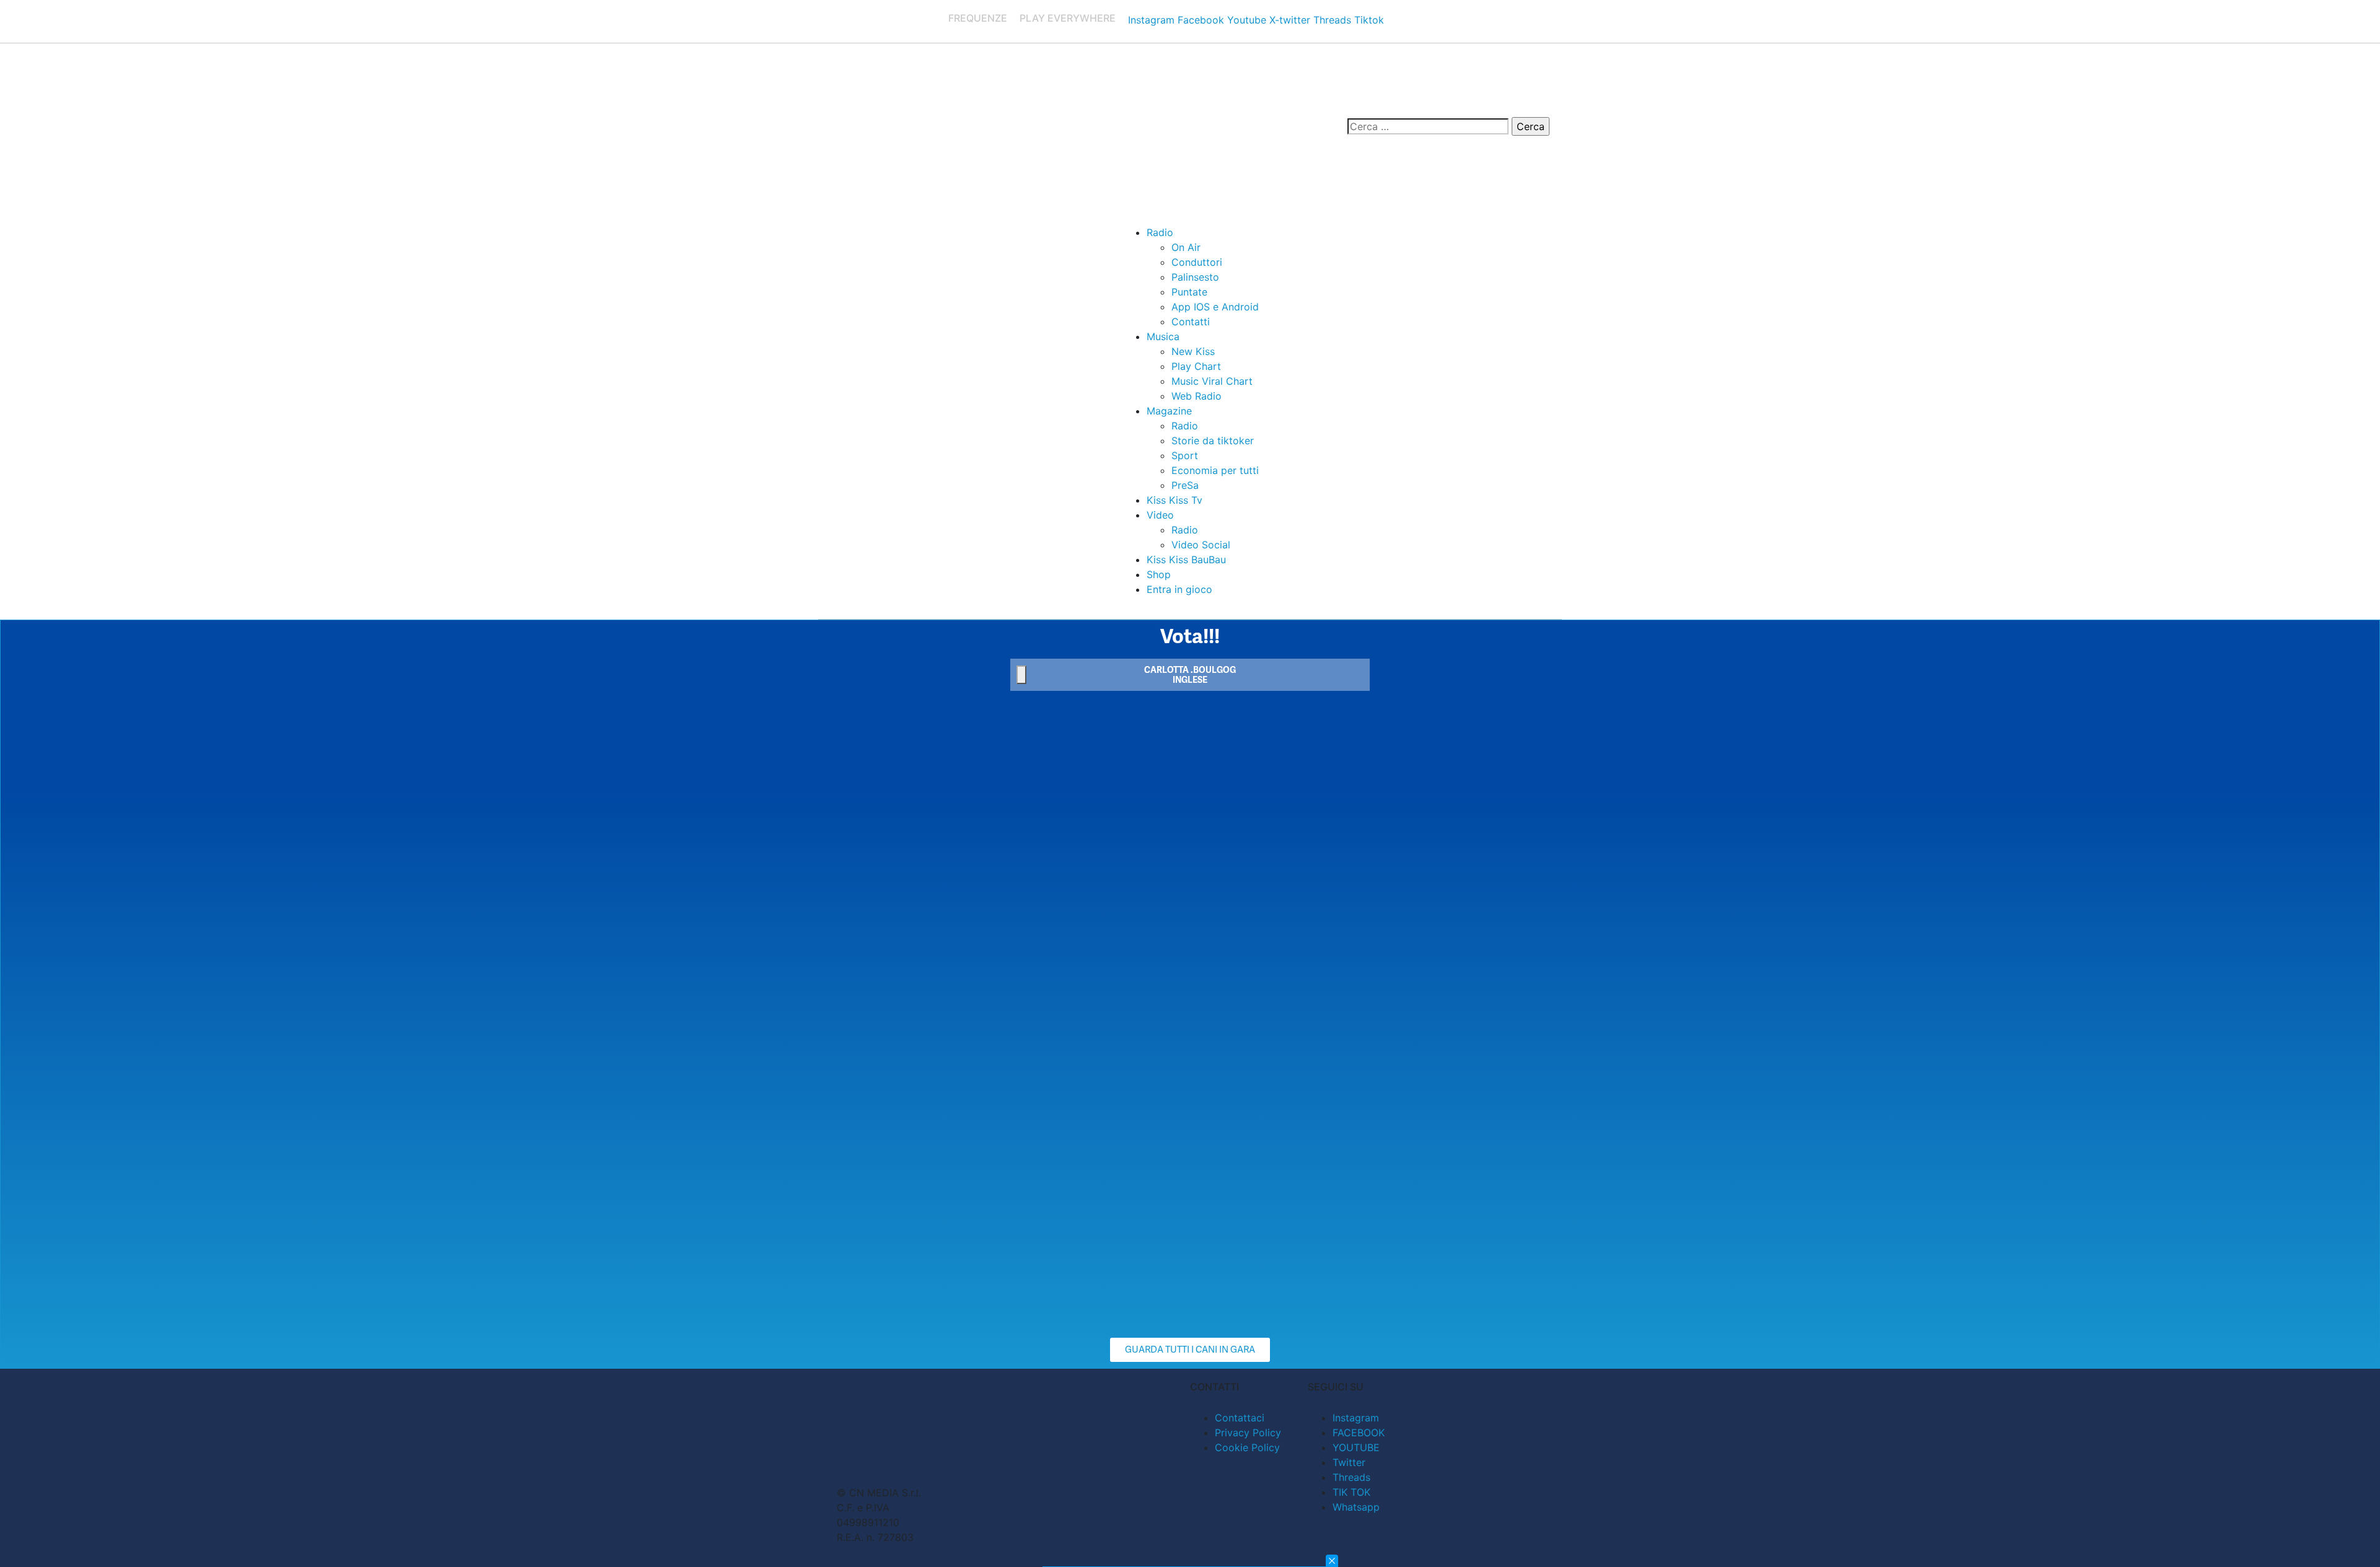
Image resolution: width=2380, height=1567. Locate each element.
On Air (1186, 247)
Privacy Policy (1248, 1433)
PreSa (1185, 485)
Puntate (1189, 292)
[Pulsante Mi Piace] (1021, 675)
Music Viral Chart (1212, 381)
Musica (1163, 336)
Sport (1185, 455)
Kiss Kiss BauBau (1186, 560)
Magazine (1169, 411)
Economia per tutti (1215, 470)
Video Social (1201, 545)
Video (1160, 515)
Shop (1159, 574)
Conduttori (1197, 262)
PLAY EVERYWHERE (1068, 18)
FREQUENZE (978, 18)
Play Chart (1196, 366)
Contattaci (1240, 1418)
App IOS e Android (1215, 307)
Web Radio (1197, 396)
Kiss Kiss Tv (1175, 500)
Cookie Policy (1247, 1447)
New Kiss (1193, 351)
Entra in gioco (1179, 589)
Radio (1160, 232)
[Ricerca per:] (1428, 126)
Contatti (1191, 322)
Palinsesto (1195, 277)
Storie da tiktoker (1213, 441)
